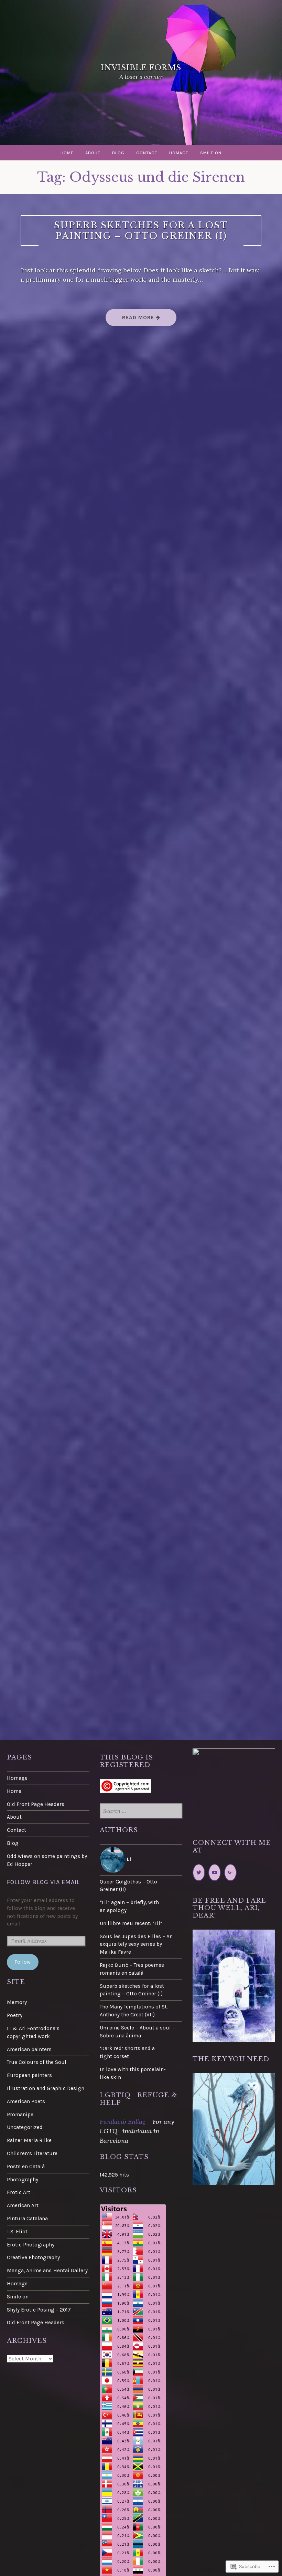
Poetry (15, 2015)
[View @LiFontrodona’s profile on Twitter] (199, 1873)
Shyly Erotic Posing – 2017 (39, 2310)
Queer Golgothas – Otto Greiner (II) (128, 1886)
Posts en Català (26, 2167)
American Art (23, 2205)
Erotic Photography (31, 2245)
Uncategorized (25, 2127)
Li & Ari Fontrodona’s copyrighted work (33, 2032)
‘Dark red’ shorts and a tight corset (127, 2052)
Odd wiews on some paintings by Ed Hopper (47, 1860)
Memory (17, 2002)
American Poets (26, 2101)
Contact (147, 153)
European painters (29, 2075)
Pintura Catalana (27, 2219)
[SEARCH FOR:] (141, 1811)
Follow (23, 1962)
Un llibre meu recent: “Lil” (131, 1923)
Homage (179, 153)
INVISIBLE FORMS (141, 68)
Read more (131, 320)
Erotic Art (19, 2192)
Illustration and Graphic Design (46, 2088)
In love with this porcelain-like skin (133, 2073)
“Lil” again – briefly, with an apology (129, 1906)
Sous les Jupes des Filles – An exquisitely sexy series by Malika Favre (136, 1944)
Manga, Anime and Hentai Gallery (47, 2271)
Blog (118, 153)
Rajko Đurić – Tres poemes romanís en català (132, 1969)
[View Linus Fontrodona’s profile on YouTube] (215, 1873)
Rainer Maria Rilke (29, 2140)
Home (67, 153)
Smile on (211, 153)
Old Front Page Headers (36, 1804)
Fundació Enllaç (123, 2122)
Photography (23, 2180)
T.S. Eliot (17, 2232)
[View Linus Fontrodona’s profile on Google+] (230, 1873)
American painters (29, 2049)
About (93, 153)
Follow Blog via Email (43, 1882)
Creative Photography (33, 2257)
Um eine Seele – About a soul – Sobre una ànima (137, 2032)
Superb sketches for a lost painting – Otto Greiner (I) (141, 231)
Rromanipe (20, 2115)
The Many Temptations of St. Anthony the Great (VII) (134, 2011)
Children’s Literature (32, 2153)
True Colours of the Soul (37, 2062)
